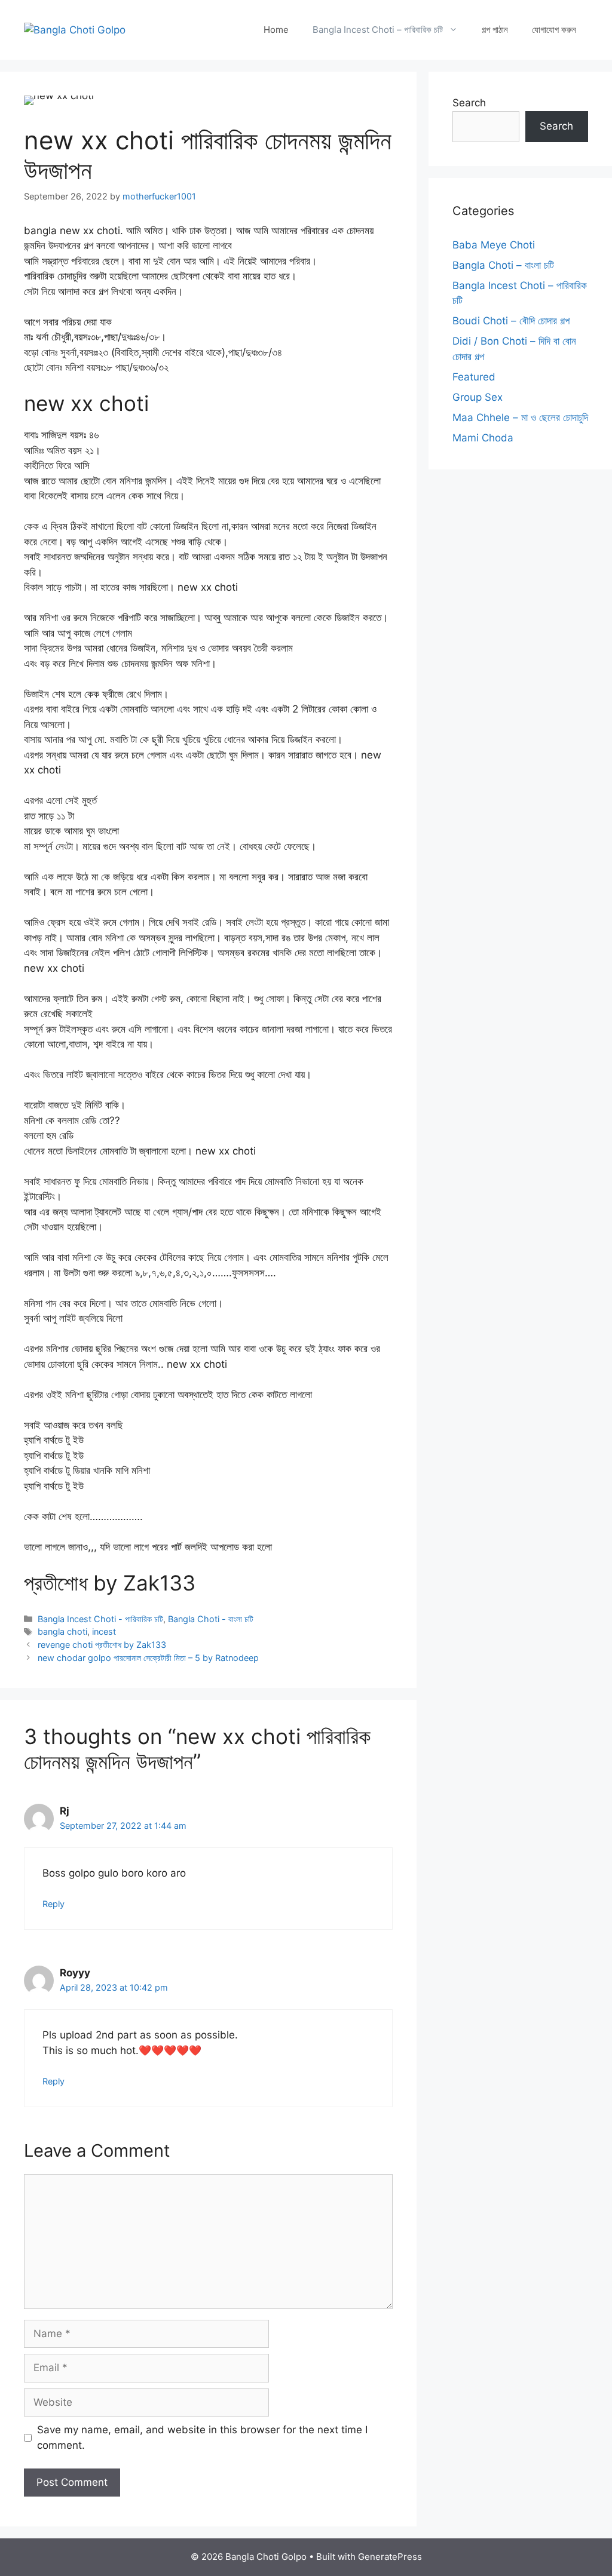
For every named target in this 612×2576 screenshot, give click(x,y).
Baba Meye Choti (494, 245)
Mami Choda (483, 438)
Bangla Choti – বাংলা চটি (503, 265)
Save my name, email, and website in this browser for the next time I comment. (202, 2437)
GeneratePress (390, 2557)
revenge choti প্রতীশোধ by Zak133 (102, 1645)
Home (276, 30)
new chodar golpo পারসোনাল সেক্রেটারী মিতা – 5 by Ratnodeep (148, 1658)
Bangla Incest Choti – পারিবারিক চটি (378, 30)
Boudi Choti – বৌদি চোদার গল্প (511, 321)
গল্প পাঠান (495, 30)
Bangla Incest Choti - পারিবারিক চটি (100, 1619)
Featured (474, 377)
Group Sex (478, 397)
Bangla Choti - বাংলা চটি (211, 1619)
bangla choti (62, 1631)
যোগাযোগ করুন (554, 30)
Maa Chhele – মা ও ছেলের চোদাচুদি (520, 417)
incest (104, 1631)
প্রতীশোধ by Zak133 (110, 1583)
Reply (53, 1904)
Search (469, 103)
